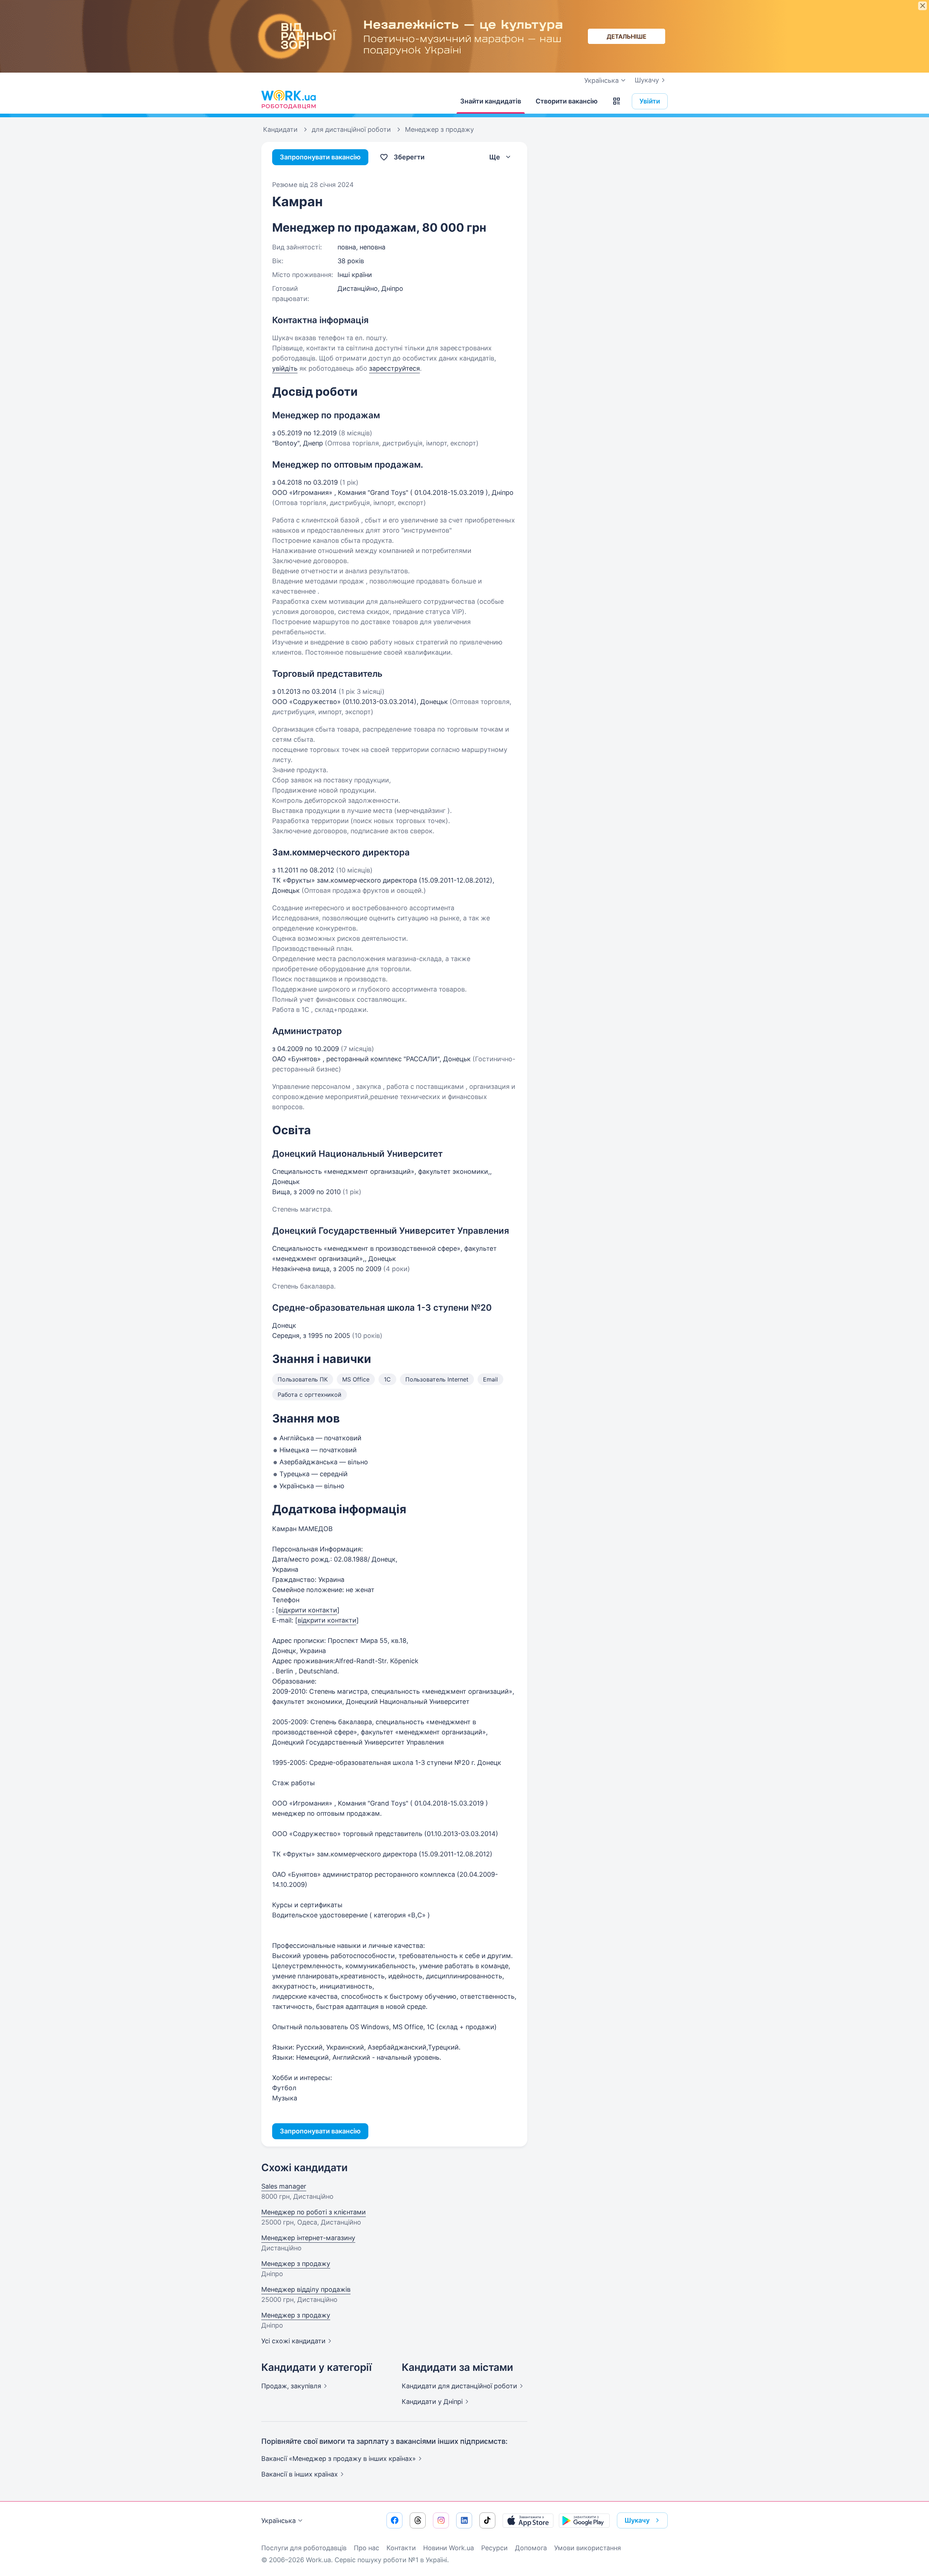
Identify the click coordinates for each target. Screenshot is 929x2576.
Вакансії (300, 2474)
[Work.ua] (288, 99)
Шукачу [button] (637, 2520)
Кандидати (459, 2386)
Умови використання (588, 2548)
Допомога (531, 2548)
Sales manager (284, 2186)
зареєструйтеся (394, 368)
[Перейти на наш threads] (418, 2520)
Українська (279, 2521)
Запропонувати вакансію (320, 157)
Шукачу (647, 80)
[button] (617, 101)
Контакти (401, 2548)
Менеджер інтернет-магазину (308, 2238)
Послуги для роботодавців (304, 2548)
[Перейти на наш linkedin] (464, 2520)
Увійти (650, 101)
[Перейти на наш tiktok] (487, 2520)
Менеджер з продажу (296, 2264)
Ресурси (494, 2548)
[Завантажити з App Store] (528, 2520)
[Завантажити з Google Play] (584, 2520)
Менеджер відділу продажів (306, 2289)
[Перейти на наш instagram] (441, 2520)
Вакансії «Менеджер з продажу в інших (339, 2459)
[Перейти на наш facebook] (394, 2520)
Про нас (367, 2548)
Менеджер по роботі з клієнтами (314, 2212)
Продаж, (291, 2386)
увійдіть (285, 368)
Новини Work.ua (449, 2548)
